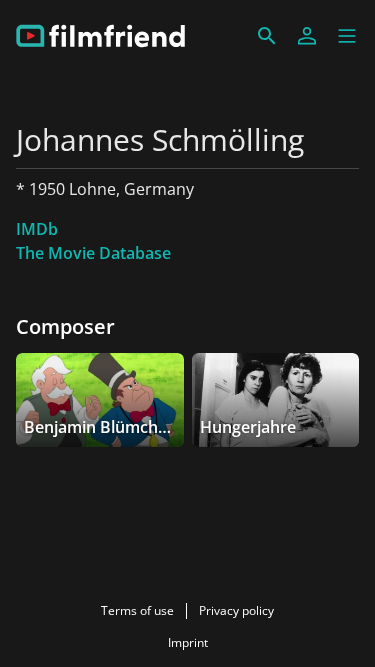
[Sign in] (307, 36)
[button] (347, 36)
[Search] (267, 36)
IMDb (37, 229)
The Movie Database (93, 253)
